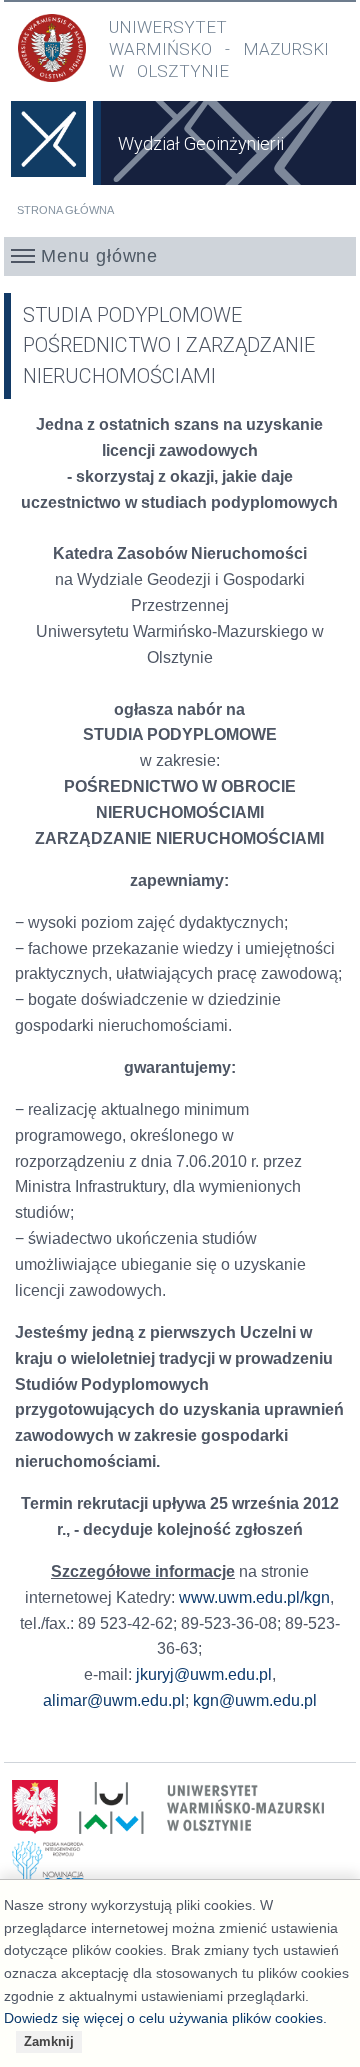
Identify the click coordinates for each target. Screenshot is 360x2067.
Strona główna (65, 210)
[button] (180, 256)
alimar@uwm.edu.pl (114, 1700)
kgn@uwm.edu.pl (255, 1700)
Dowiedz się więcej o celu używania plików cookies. (165, 2018)
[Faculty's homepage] (49, 153)
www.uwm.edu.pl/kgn (254, 1597)
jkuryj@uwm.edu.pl (204, 1674)
